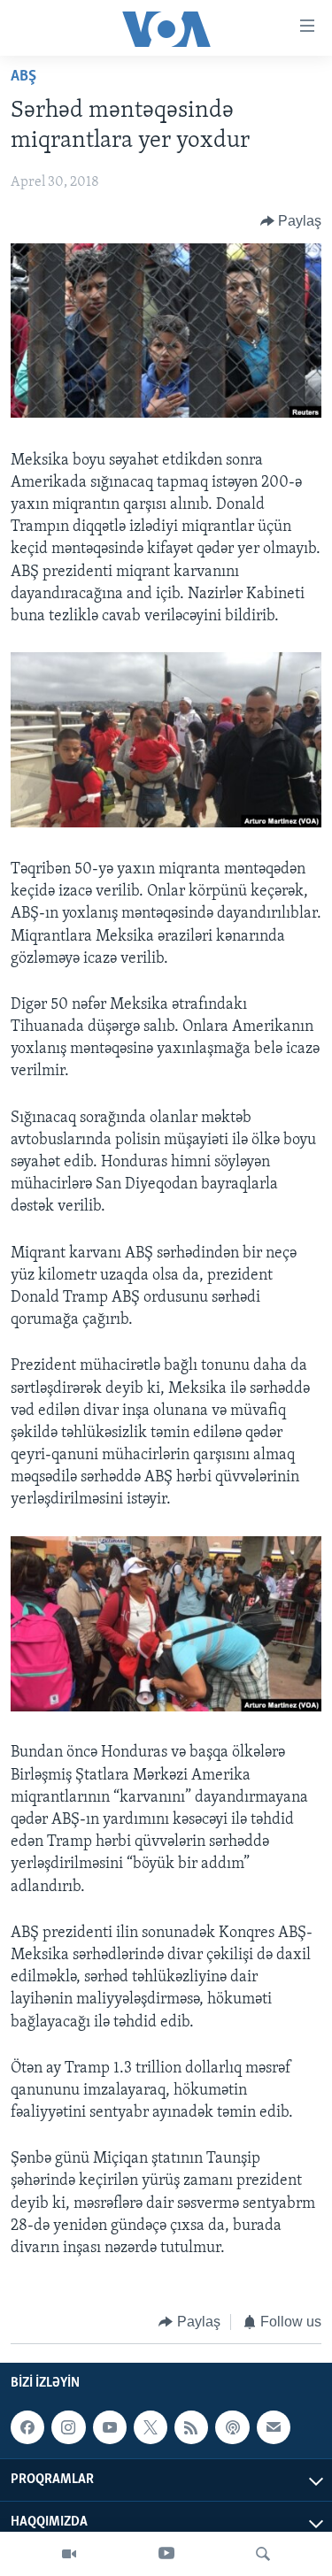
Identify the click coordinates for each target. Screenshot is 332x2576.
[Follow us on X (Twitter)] (151, 2427)
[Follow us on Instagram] (68, 2427)
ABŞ (23, 77)
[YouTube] (166, 2554)
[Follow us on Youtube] (110, 2427)
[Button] (291, 221)
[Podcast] (232, 2427)
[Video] (69, 2554)
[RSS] (191, 2427)
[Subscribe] (274, 2427)
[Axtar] (263, 2554)
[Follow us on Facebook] (27, 2427)
